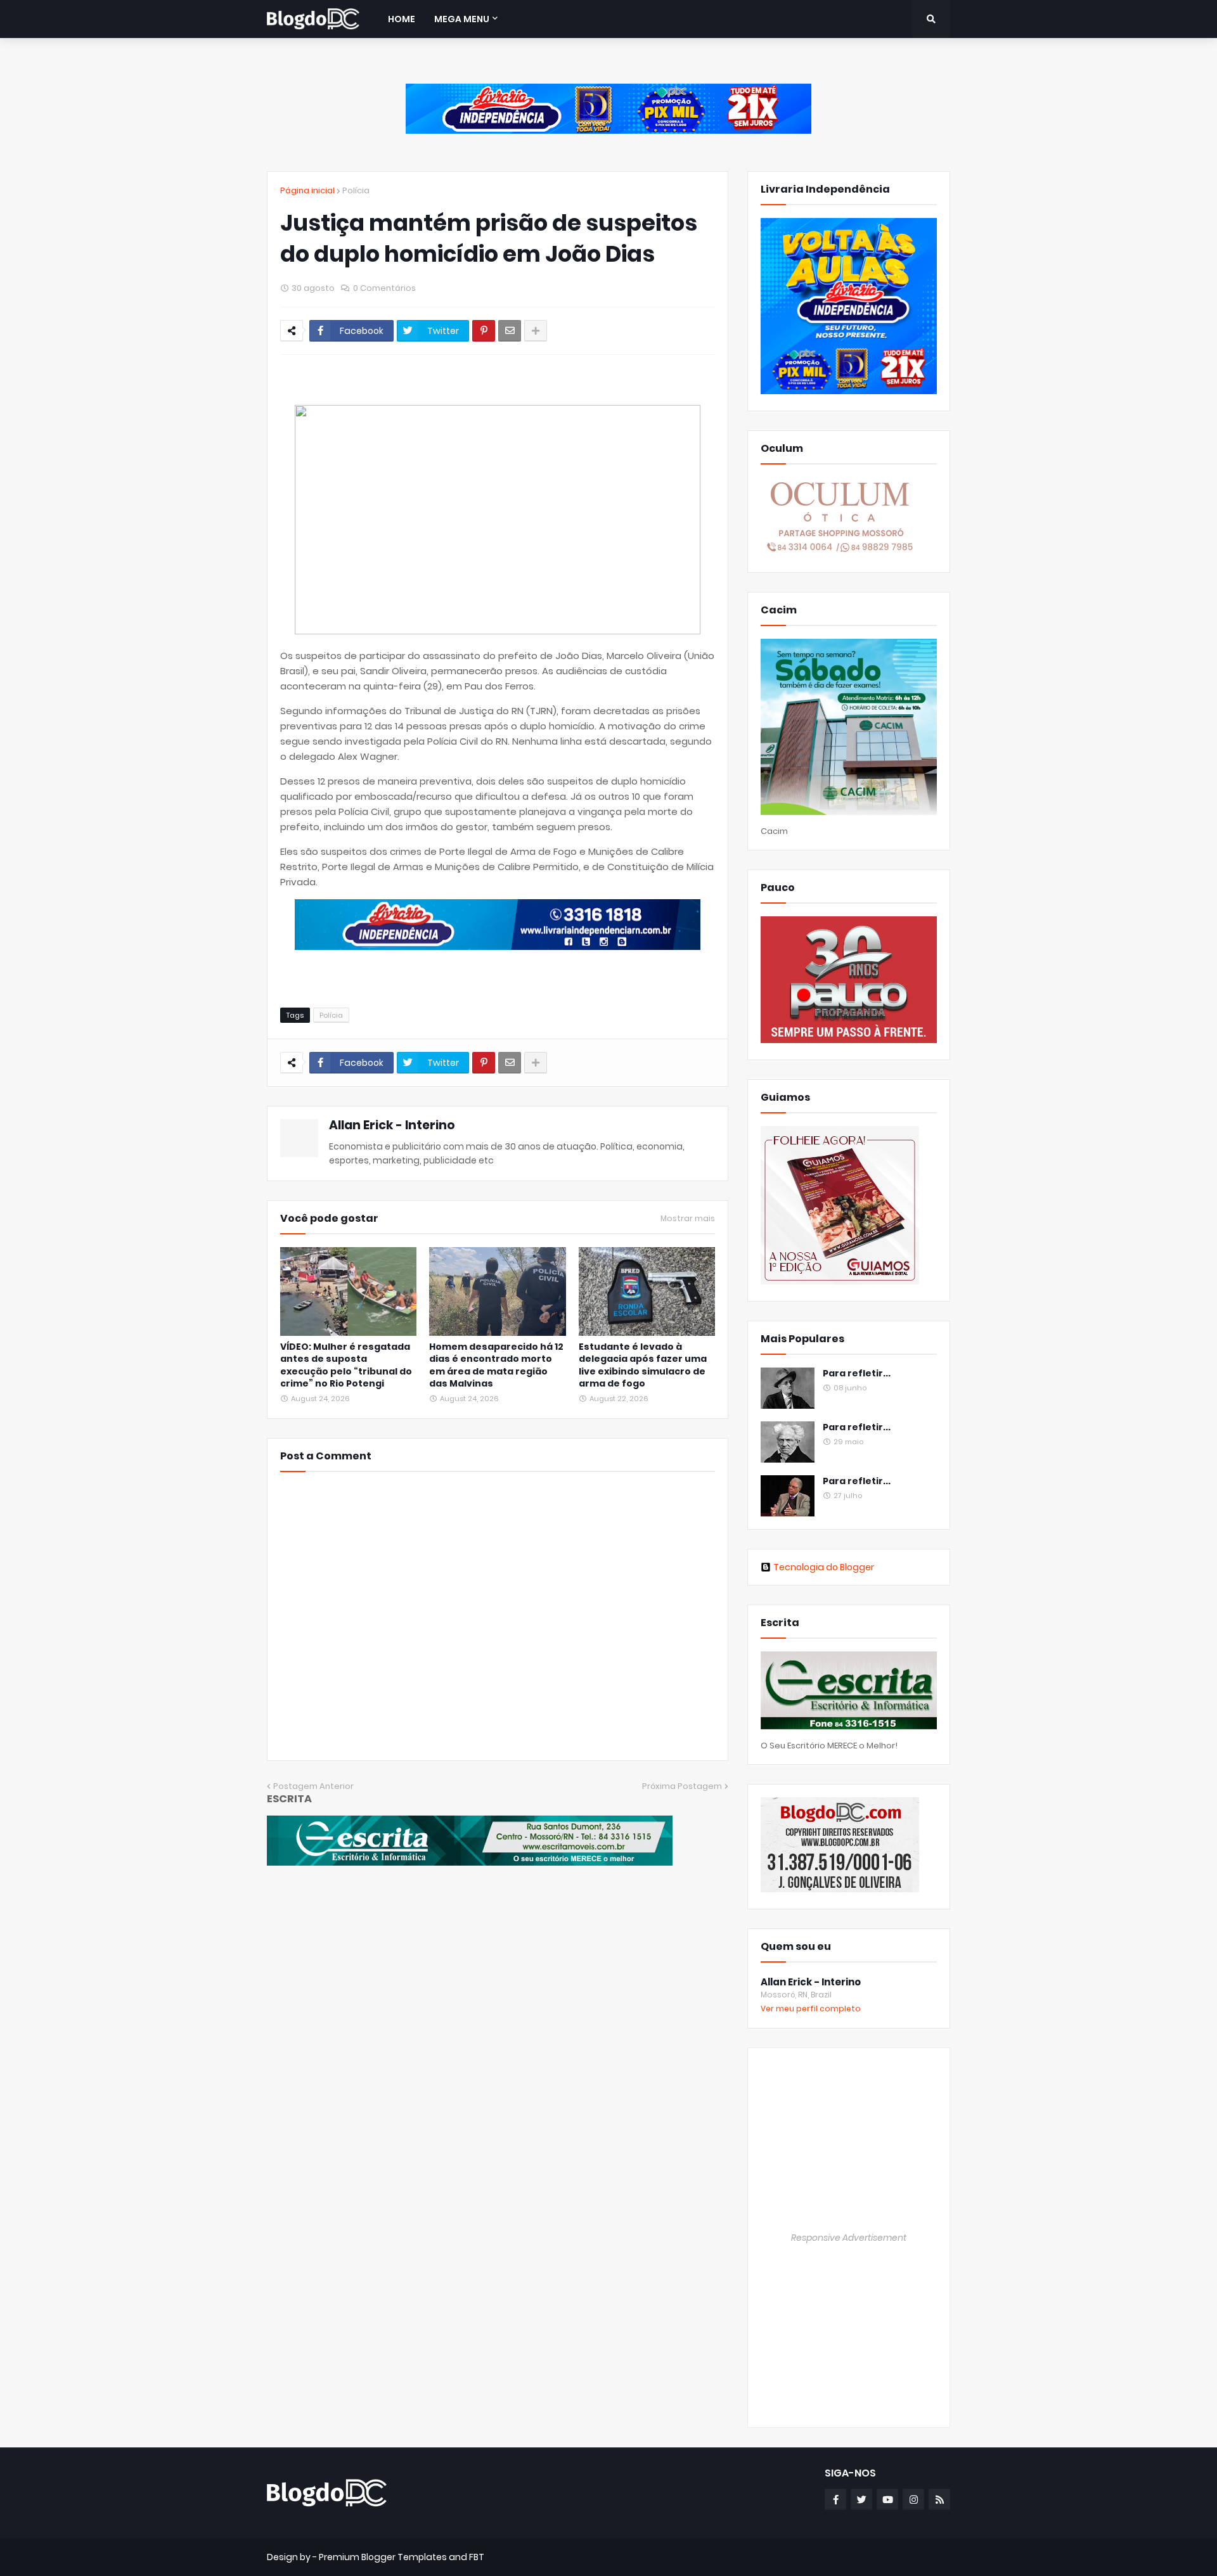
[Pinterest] (484, 331)
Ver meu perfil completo (811, 2009)
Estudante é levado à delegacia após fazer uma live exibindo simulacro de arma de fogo (643, 1366)
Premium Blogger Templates (383, 2557)
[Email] (510, 331)
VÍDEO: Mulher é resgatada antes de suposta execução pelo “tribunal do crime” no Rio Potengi (346, 1366)
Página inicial (307, 190)
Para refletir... (857, 1374)
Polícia (356, 190)
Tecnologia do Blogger (824, 1567)
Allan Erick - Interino (392, 1125)
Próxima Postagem (682, 1786)
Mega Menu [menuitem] (462, 19)
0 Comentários (384, 288)
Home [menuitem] (402, 19)
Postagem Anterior (313, 1786)
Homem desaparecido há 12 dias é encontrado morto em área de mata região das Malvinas (496, 1366)
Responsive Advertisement (849, 2238)
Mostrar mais (688, 1219)
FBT (477, 2557)
